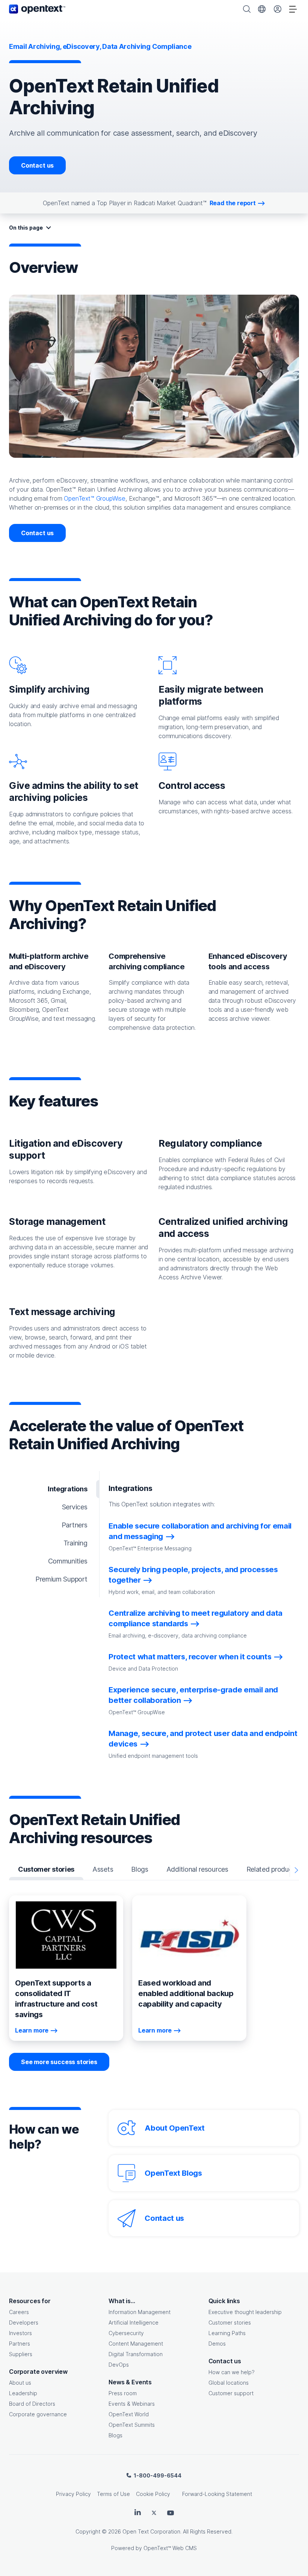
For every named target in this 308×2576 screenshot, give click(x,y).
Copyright (88, 2531)
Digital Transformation (136, 2354)
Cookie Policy (153, 2494)
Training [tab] (75, 1543)
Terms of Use (113, 2494)
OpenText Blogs (173, 2173)
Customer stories (230, 2322)
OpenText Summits (132, 2425)
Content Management (136, 2344)
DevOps (119, 2365)
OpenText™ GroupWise (95, 498)
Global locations (229, 2383)
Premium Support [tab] (61, 1579)
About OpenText (174, 2128)
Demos (217, 2344)
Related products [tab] (272, 1869)
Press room (123, 2393)
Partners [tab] (75, 1525)
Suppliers (21, 2354)
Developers (24, 2322)
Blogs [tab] (140, 1869)
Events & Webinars (132, 2404)
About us (20, 2383)
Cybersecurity (126, 2333)
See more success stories (59, 2062)
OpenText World (129, 2414)
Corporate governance (38, 2414)
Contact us (37, 165)
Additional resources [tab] (197, 1869)
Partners (20, 2344)
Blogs (115, 2435)
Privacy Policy (73, 2494)
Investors (20, 2333)
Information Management (140, 2312)
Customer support (231, 2393)
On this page (26, 228)
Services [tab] (75, 1507)
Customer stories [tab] (46, 1869)
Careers (19, 2312)
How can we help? (232, 2372)
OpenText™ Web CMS (170, 2548)
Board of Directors (32, 2404)
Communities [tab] (68, 1561)
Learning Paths (227, 2333)
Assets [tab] (103, 1869)
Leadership (23, 2393)
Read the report (233, 203)
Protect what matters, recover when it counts (190, 1657)
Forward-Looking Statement (217, 2494)
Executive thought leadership (245, 2312)
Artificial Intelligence (134, 2322)
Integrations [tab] (67, 1489)
